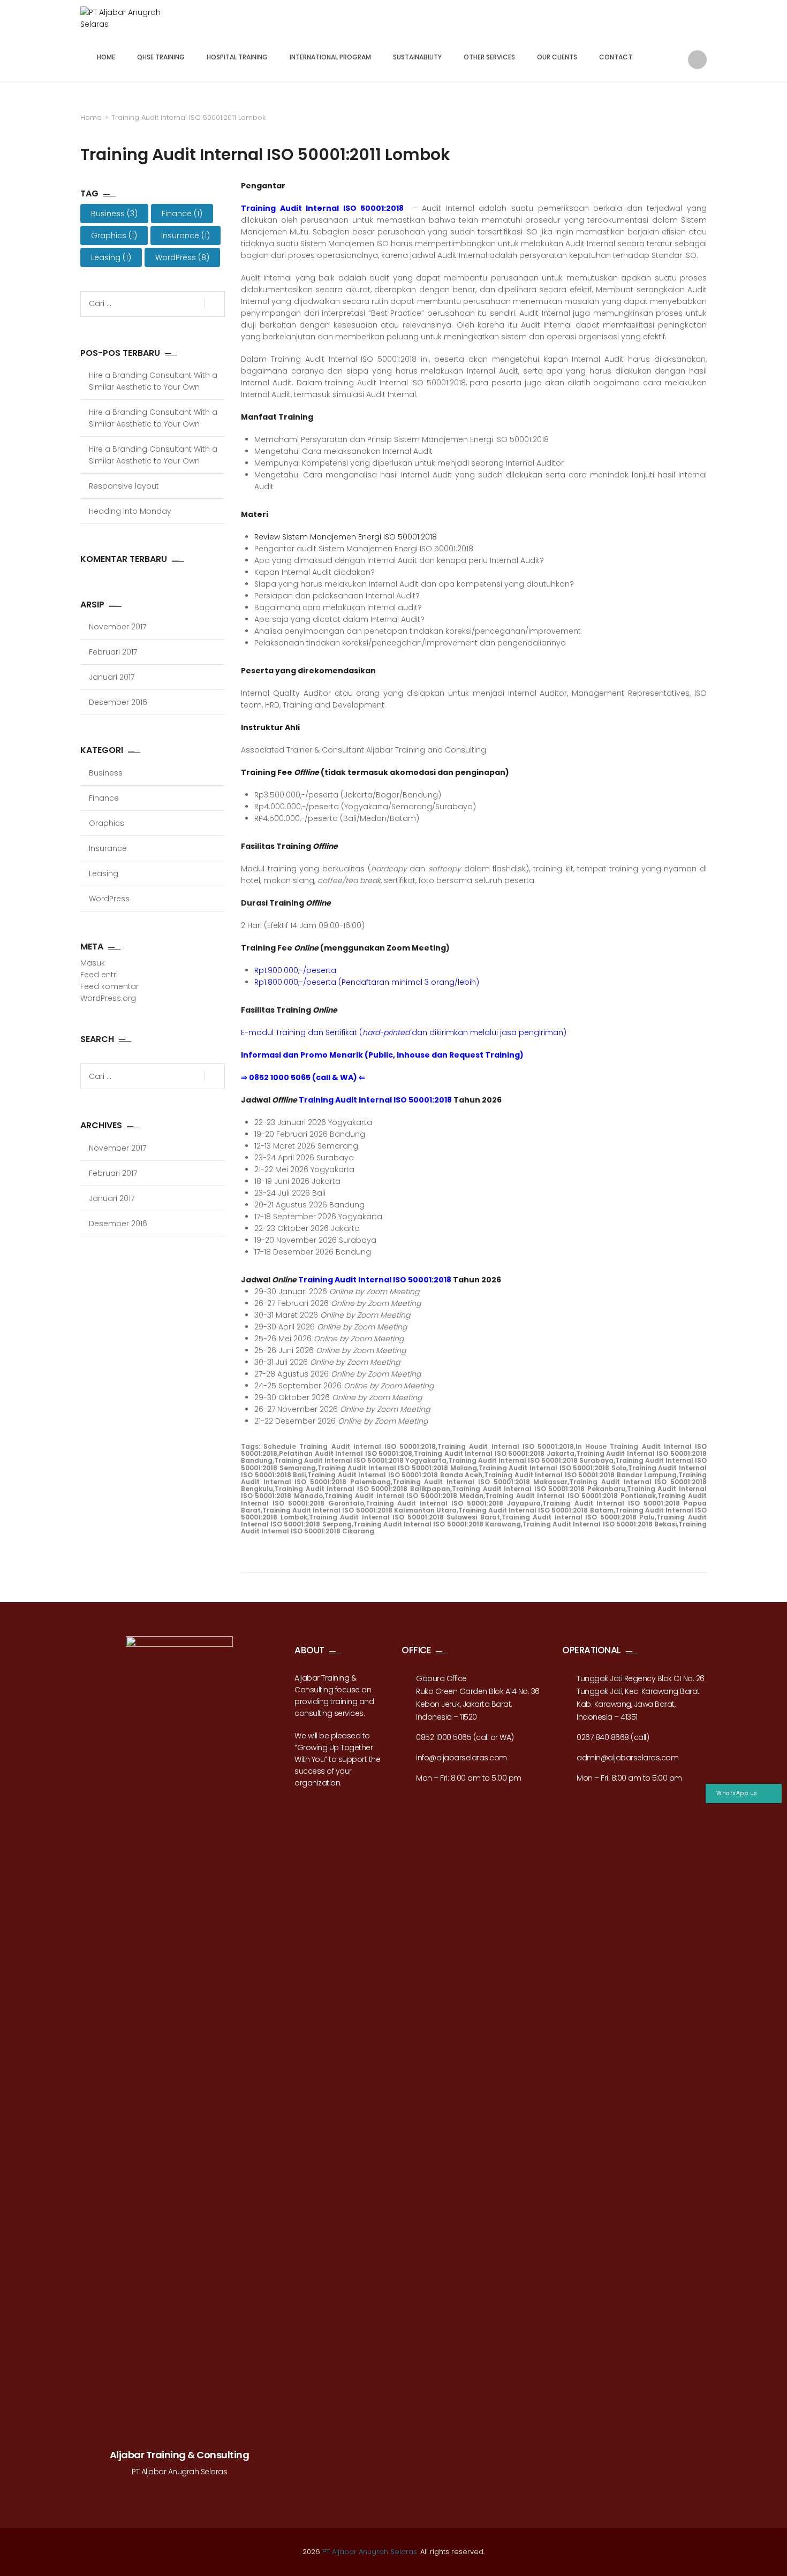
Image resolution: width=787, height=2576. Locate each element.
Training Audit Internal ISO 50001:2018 (324, 208)
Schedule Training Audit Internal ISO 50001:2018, (350, 1446)
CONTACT (616, 57)
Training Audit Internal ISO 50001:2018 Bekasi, (600, 1524)
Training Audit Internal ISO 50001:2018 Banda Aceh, (396, 1475)
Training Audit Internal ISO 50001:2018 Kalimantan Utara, (360, 1510)
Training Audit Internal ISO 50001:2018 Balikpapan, (363, 1489)
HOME (106, 57)
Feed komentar (109, 986)
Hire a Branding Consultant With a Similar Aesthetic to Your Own (153, 381)
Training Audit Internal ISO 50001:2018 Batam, (537, 1510)
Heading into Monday (130, 511)
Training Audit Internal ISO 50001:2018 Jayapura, (454, 1503)
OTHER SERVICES (489, 57)
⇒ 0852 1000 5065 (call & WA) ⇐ (303, 1077)
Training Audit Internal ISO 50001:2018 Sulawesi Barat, (405, 1517)
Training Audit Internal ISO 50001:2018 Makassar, (481, 1482)
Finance (182, 214)
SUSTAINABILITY (417, 57)
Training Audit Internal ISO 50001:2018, (506, 1446)
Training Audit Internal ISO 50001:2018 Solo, (553, 1468)
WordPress (182, 257)
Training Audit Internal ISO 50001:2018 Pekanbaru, (539, 1489)
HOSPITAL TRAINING (237, 57)
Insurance (186, 235)
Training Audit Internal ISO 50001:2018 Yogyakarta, (361, 1460)
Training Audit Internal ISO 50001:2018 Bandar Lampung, (581, 1475)
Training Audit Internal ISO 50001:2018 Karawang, (438, 1524)
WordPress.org (108, 998)
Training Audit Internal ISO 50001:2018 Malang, (398, 1468)
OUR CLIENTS (557, 57)
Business (114, 214)
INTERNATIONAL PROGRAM (330, 57)
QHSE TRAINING (161, 57)
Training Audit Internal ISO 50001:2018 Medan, (405, 1496)
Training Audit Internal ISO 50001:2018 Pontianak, (571, 1496)
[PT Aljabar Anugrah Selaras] (127, 20)
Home (91, 117)
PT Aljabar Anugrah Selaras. (370, 2552)
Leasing (111, 257)
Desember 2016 (118, 702)
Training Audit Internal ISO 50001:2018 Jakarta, (495, 1453)
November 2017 (118, 627)
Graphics (114, 235)
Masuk (93, 963)
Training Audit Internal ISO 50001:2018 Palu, (579, 1517)
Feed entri (99, 975)
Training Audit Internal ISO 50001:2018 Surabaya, (532, 1460)
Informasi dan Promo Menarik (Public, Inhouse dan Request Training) (382, 1055)
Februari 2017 (113, 652)
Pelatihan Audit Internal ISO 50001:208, (346, 1453)
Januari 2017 (112, 677)
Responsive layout (124, 486)
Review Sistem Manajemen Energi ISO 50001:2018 (346, 537)
